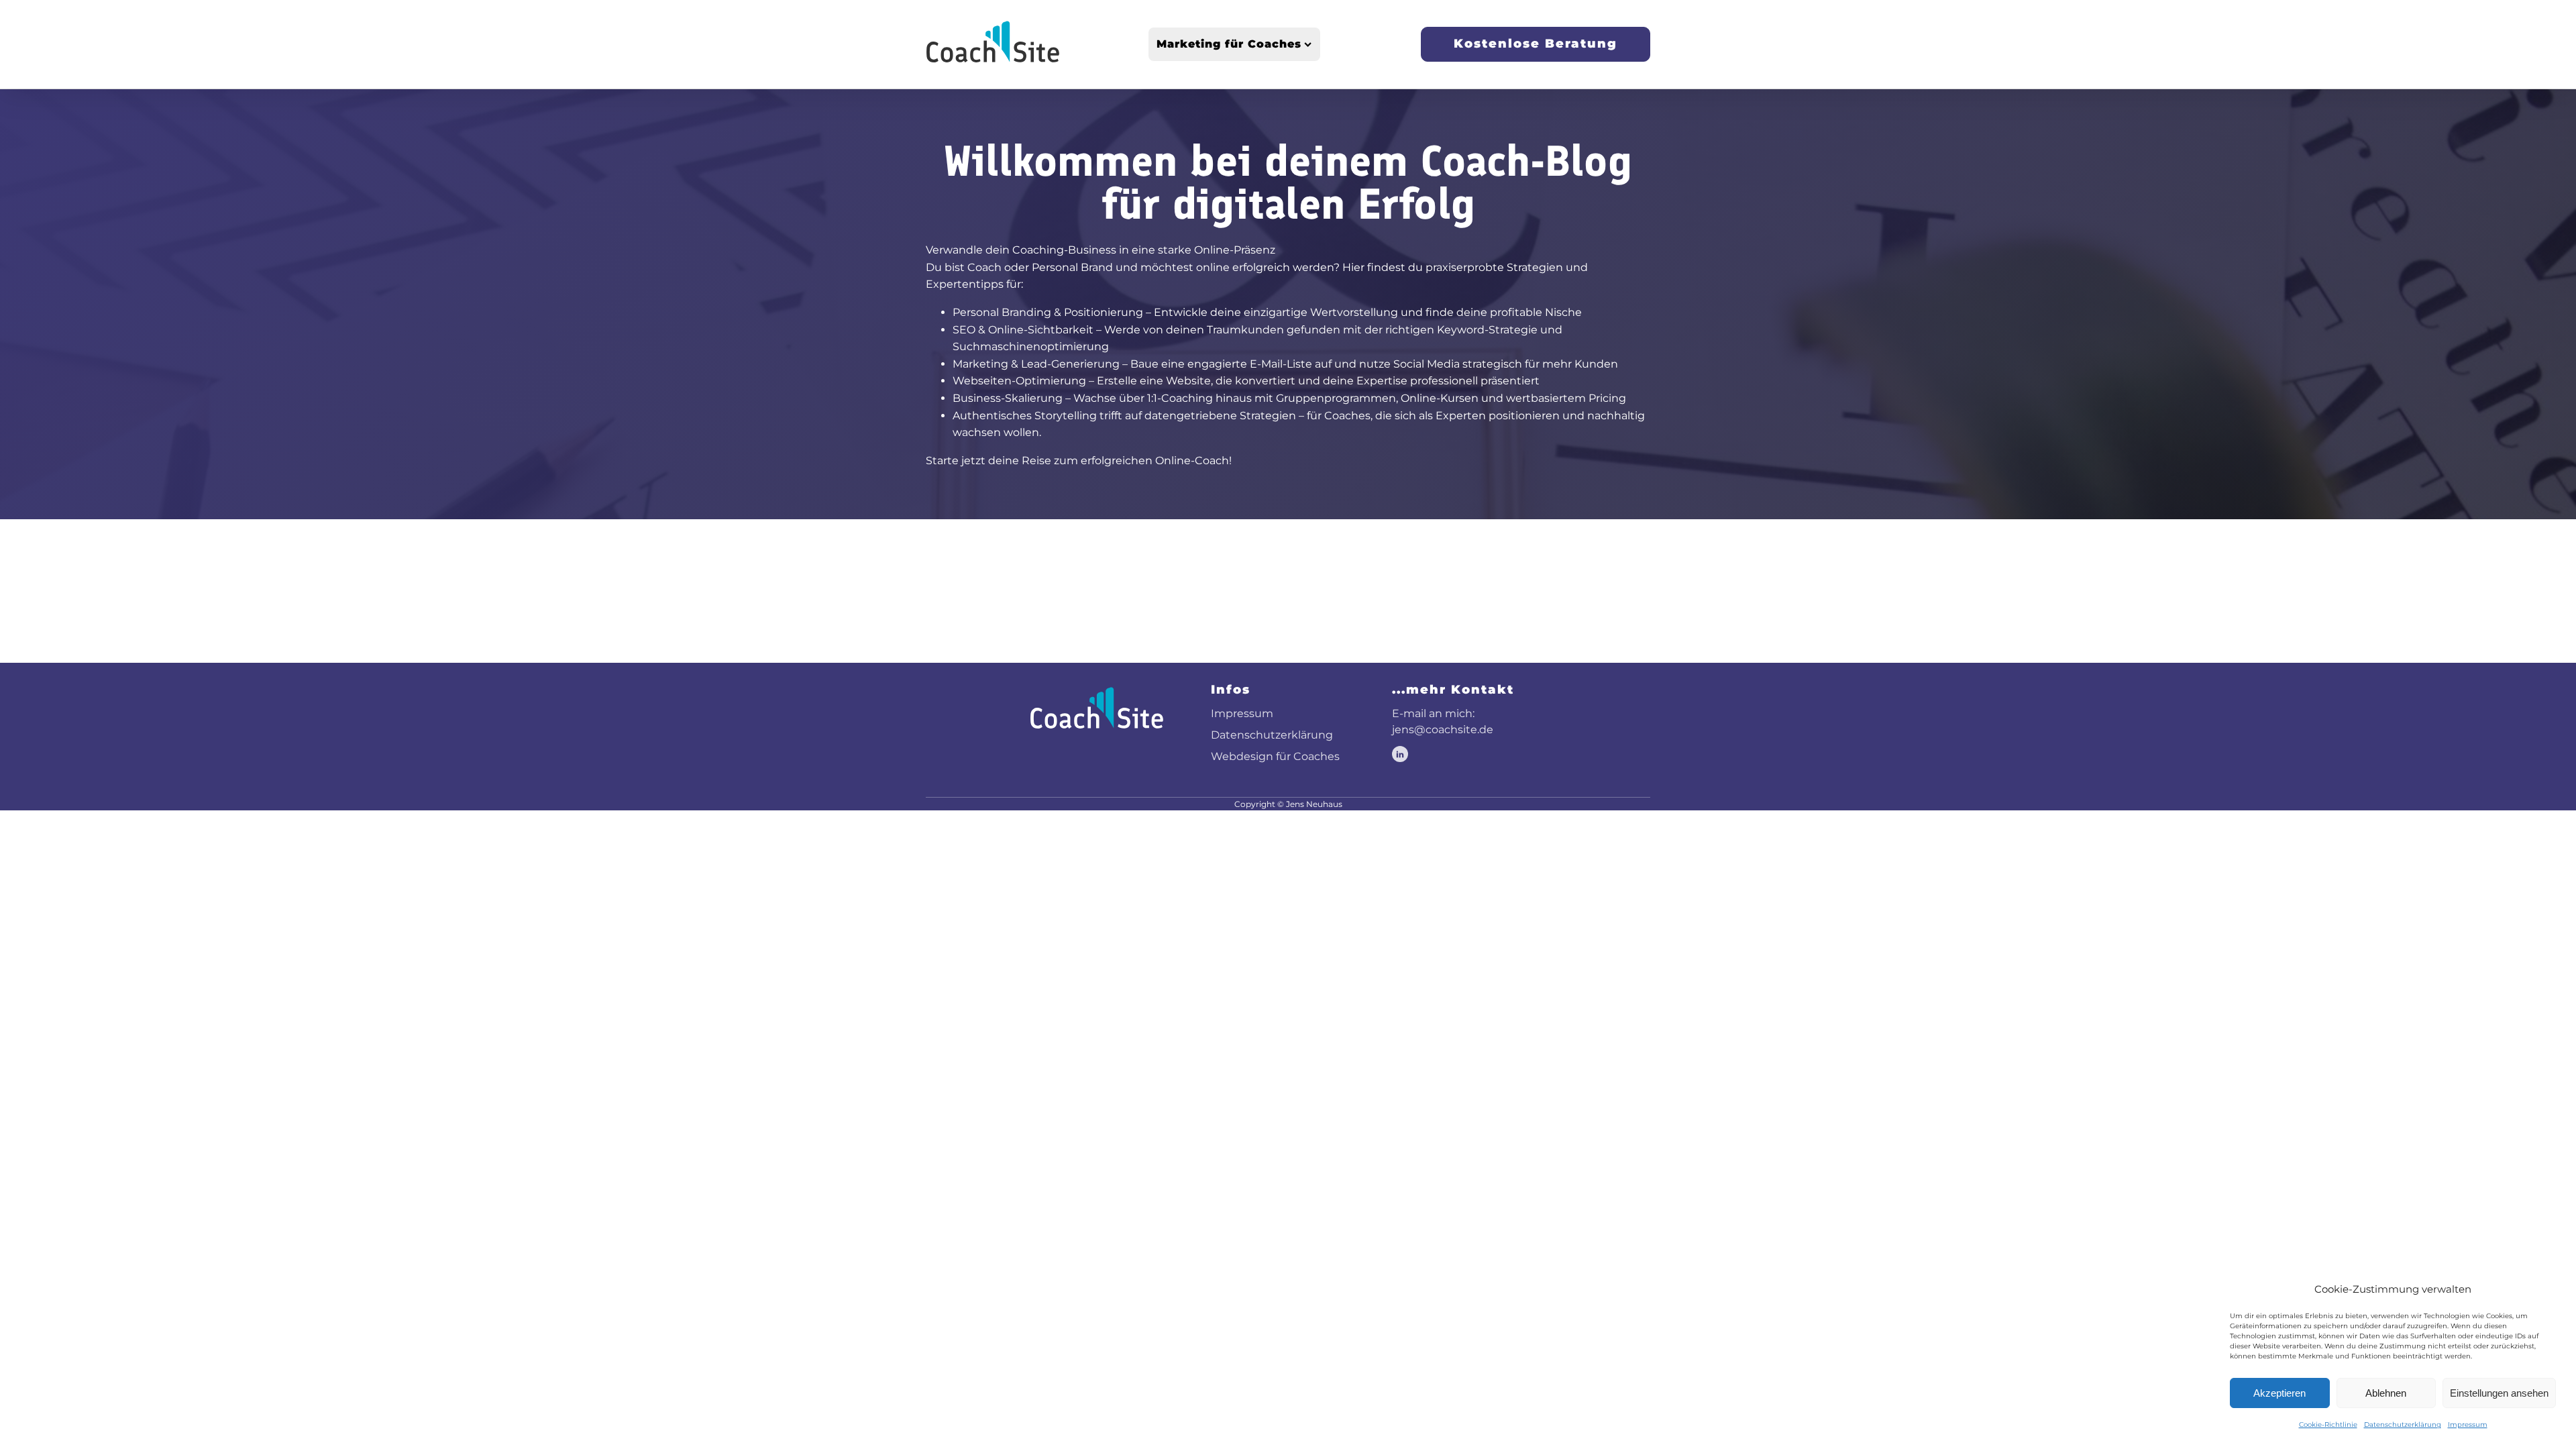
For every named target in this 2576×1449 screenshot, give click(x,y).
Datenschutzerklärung (2403, 1425)
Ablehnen (2386, 1393)
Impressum (2468, 1425)
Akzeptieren (2279, 1393)
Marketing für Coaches (1229, 44)
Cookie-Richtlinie (2328, 1425)
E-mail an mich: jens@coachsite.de (1443, 721)
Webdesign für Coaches (1275, 756)
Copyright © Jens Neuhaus (1288, 804)
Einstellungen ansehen (2499, 1393)
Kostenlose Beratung (1536, 44)
